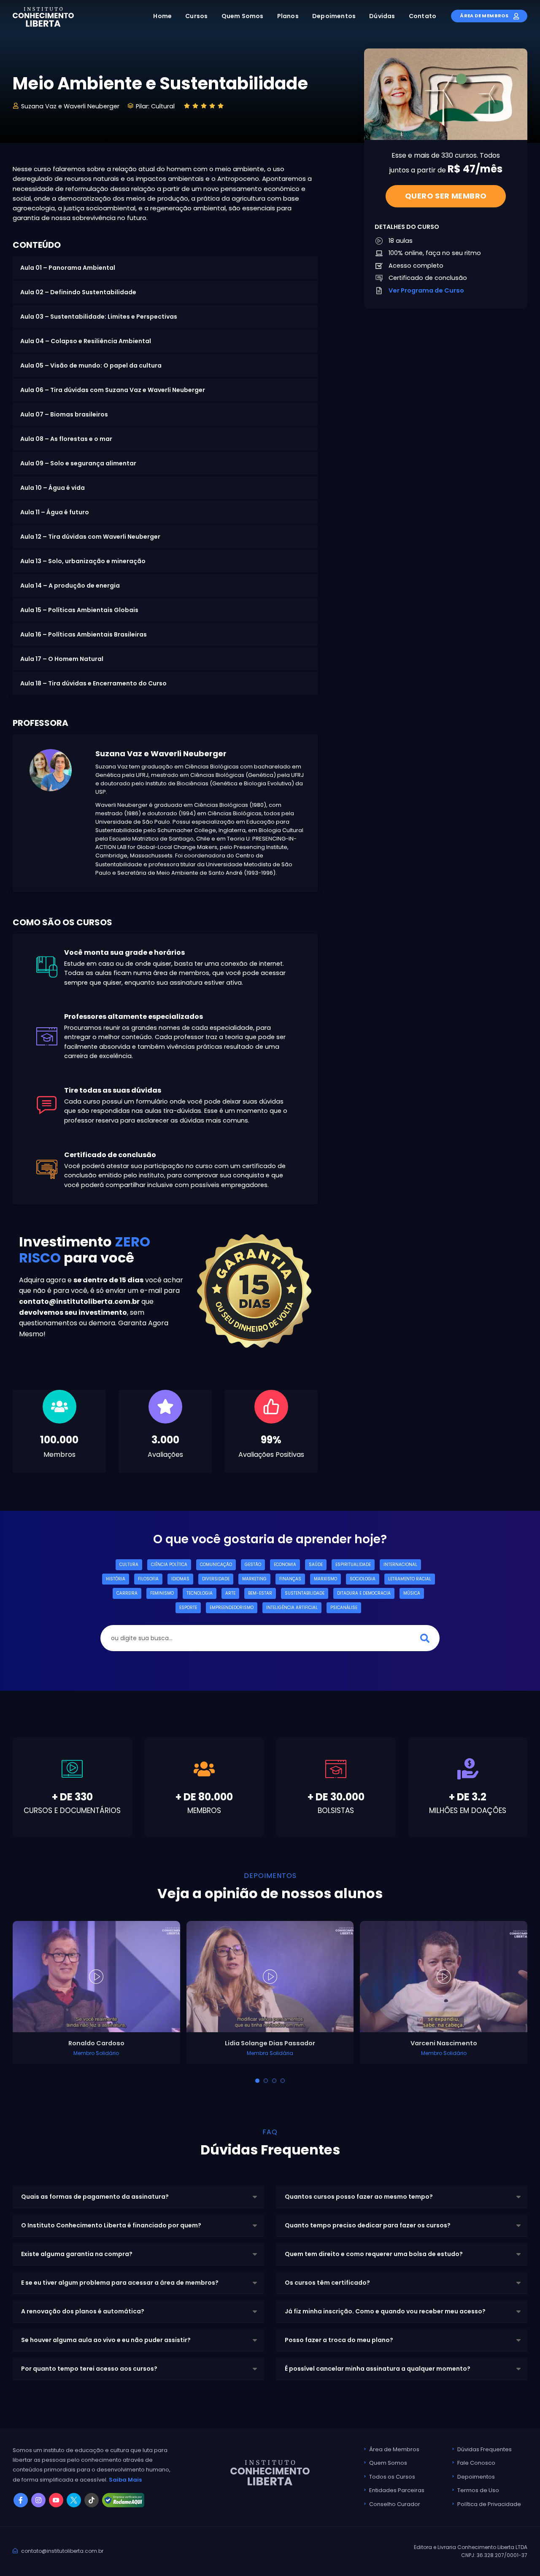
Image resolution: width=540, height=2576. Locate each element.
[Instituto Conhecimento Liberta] (43, 16)
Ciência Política (169, 1565)
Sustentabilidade (305, 1593)
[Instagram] (38, 2500)
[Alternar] (257, 2081)
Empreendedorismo (232, 1608)
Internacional (400, 1565)
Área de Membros (485, 16)
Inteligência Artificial (292, 1608)
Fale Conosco (476, 2463)
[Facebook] (21, 2500)
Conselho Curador (395, 2504)
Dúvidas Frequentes (485, 2449)
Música (412, 1593)
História (116, 1579)
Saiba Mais (125, 2480)
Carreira (127, 1593)
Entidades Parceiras (397, 2490)
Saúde (316, 1565)
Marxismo (325, 1579)
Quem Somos (243, 16)
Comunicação (216, 1565)
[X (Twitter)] (74, 2500)
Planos (288, 16)
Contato (423, 16)
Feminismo (162, 1593)
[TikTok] (92, 2500)
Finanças (290, 1579)
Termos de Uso (478, 2490)
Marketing (254, 1579)
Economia (285, 1565)
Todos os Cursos (392, 2477)
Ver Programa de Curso (426, 290)
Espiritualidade (353, 1565)
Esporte (188, 1608)
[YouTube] (56, 2500)
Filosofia (148, 1579)
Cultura (129, 1565)
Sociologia (363, 1579)
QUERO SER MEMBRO (446, 196)
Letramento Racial (410, 1579)
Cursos (196, 16)
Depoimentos (334, 16)
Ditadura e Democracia (364, 1593)
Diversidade (216, 1579)
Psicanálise (344, 1608)
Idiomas (180, 1579)
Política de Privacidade (489, 2504)
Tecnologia (200, 1593)
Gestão (253, 1565)
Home (162, 16)
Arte (230, 1593)
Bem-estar (260, 1593)
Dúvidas (382, 16)
